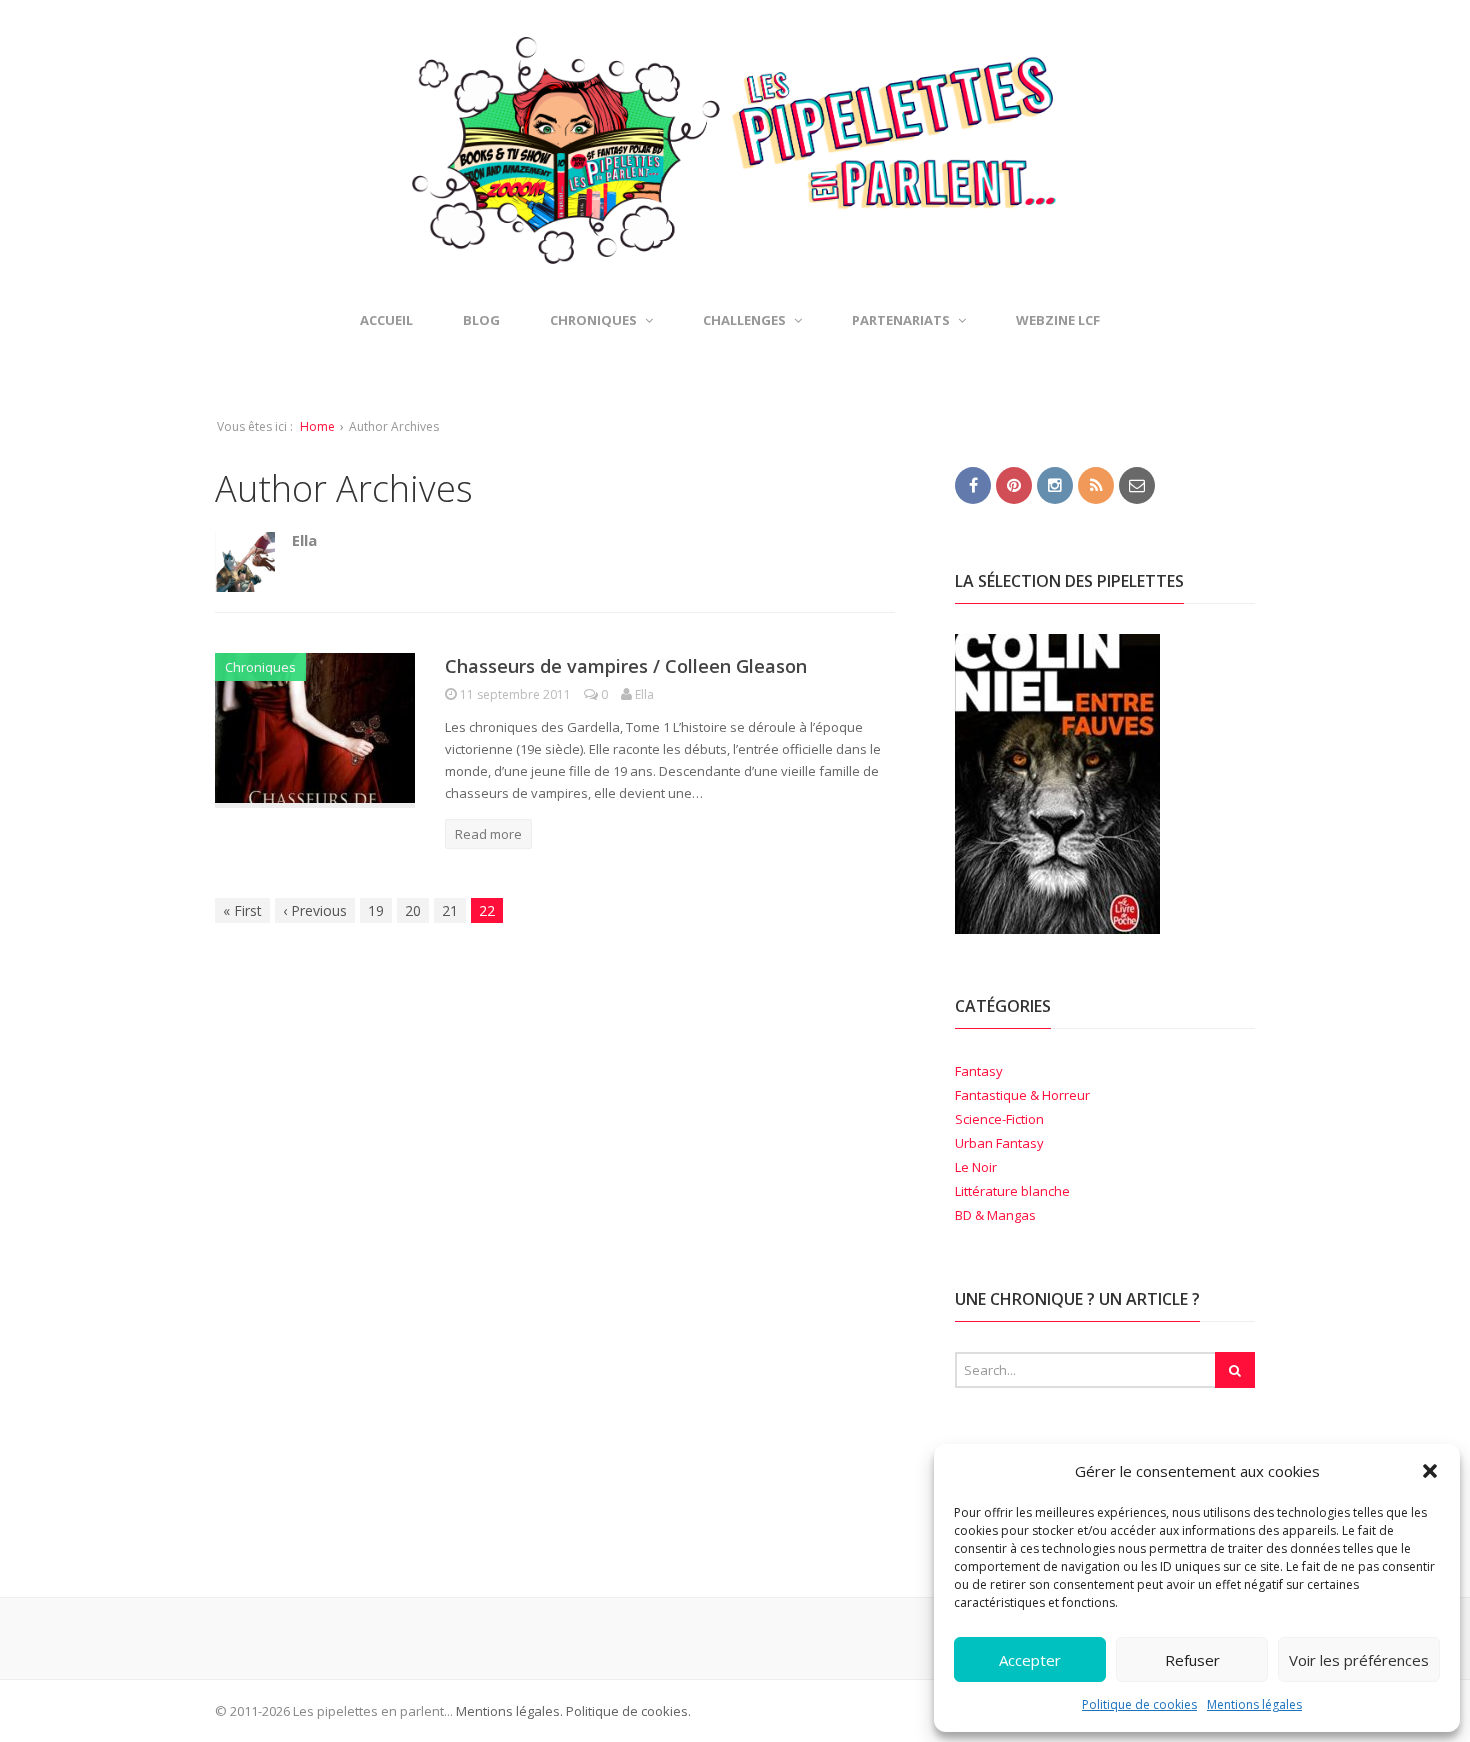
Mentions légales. (509, 1711)
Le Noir (976, 1167)
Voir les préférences (1359, 1660)
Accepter (1030, 1660)
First (242, 910)
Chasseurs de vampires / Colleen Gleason (626, 666)
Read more (488, 834)
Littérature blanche (1012, 1191)
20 (413, 910)
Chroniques (260, 667)
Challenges (744, 320)
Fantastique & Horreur (1022, 1095)
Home (317, 426)
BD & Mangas (995, 1215)
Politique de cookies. (627, 1711)
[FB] (973, 484)
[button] (1430, 1471)
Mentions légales (1254, 1704)
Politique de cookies (1139, 1704)
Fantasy (979, 1071)
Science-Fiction (999, 1119)
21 (450, 910)
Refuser (1192, 1660)
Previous (315, 910)
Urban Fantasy (999, 1143)
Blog (481, 320)
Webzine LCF (1058, 320)
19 (376, 910)
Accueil (386, 320)
